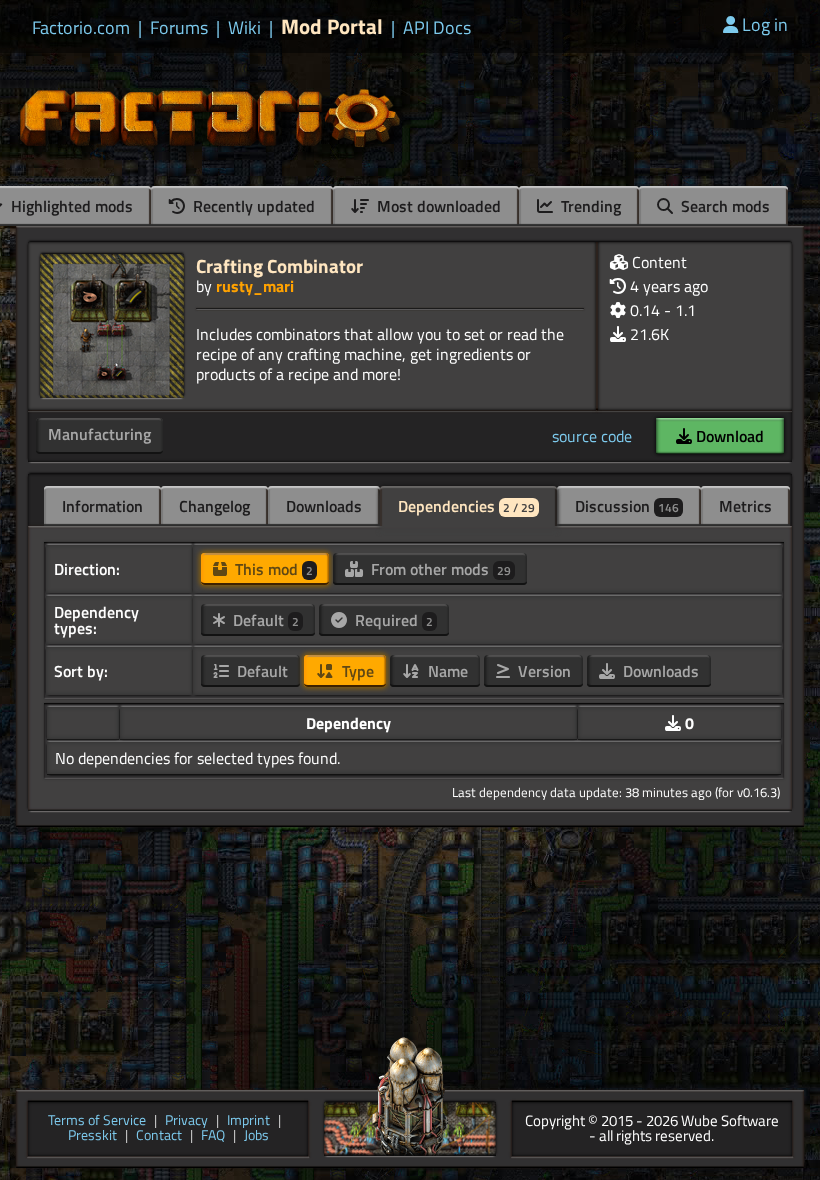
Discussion (627, 506)
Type (356, 671)
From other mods (439, 569)
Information (102, 506)
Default (264, 620)
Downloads (324, 506)
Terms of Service (97, 1121)
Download (728, 436)
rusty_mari (255, 286)
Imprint (248, 1121)
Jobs (256, 1136)
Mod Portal (332, 26)
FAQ (213, 1136)
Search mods (723, 206)
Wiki (244, 28)
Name (446, 671)
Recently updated (252, 206)
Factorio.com (81, 28)
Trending (589, 206)
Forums (179, 28)
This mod (272, 569)
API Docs (437, 28)
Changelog (214, 506)
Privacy (186, 1121)
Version (542, 671)
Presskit (92, 1136)
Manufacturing (99, 434)
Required (392, 620)
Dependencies (466, 506)
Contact (159, 1136)
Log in (765, 24)
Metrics (745, 506)
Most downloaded (437, 206)
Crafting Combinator (279, 265)
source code (592, 436)
